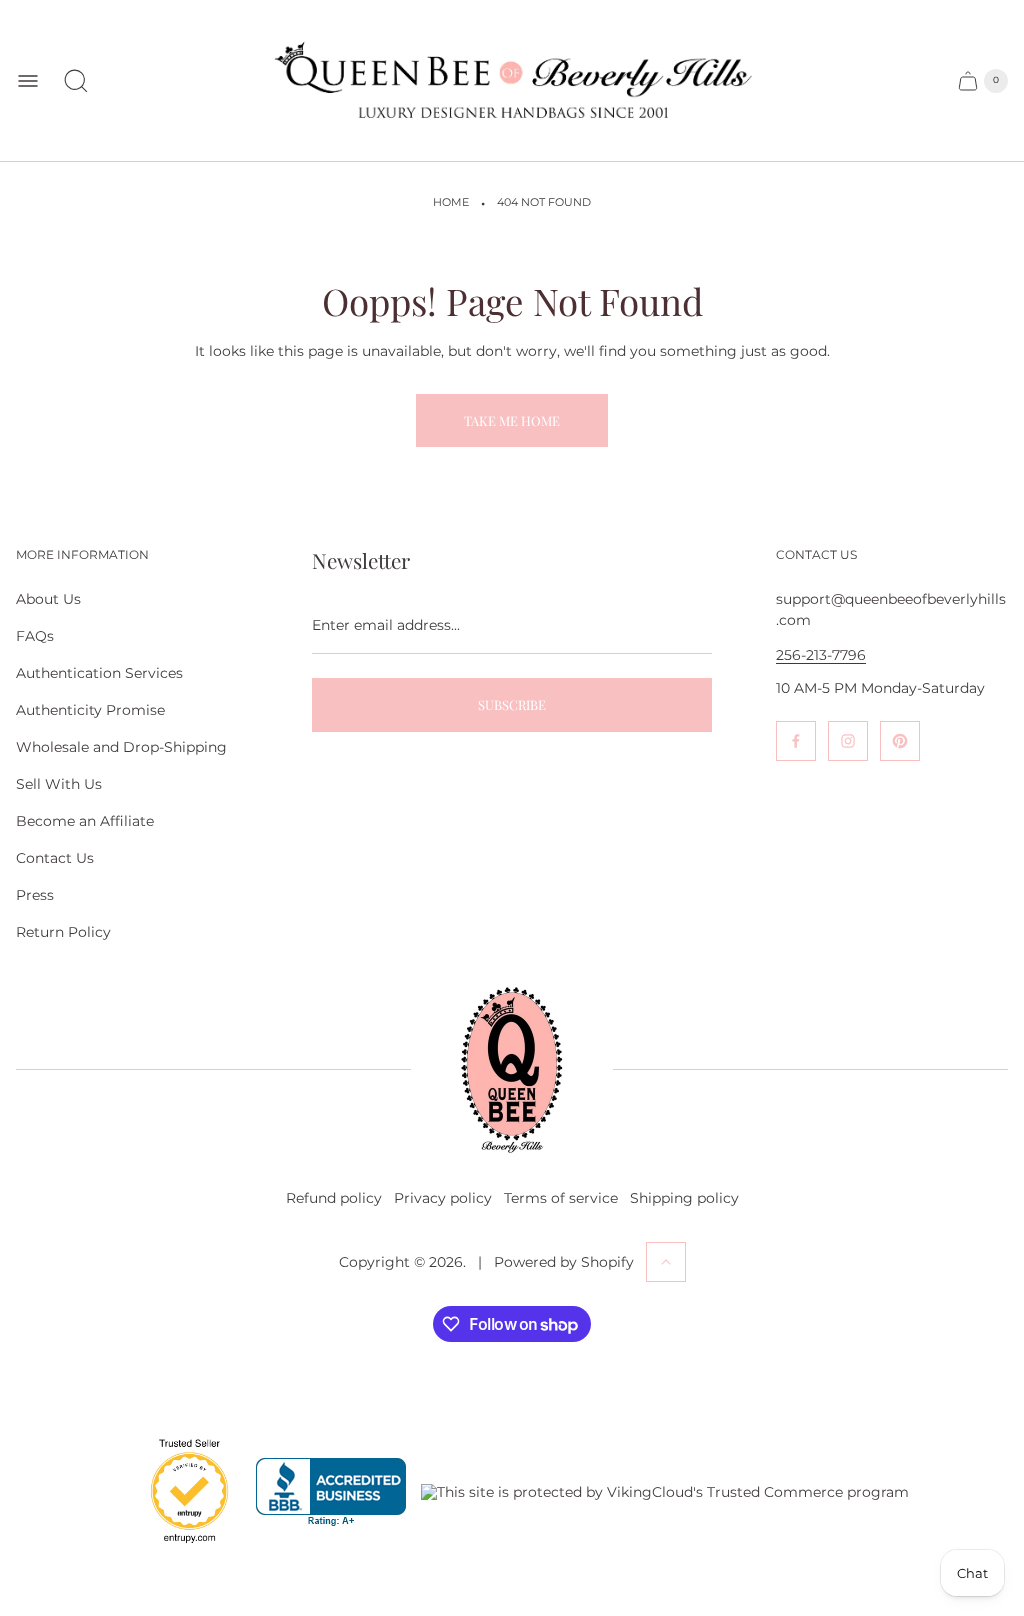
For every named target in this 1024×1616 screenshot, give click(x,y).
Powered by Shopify (564, 1262)
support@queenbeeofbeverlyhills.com (891, 609)
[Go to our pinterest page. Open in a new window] (900, 741)
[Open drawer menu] (28, 81)
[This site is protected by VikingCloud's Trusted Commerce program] (665, 1492)
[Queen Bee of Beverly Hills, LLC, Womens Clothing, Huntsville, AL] (331, 1492)
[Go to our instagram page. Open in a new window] (848, 741)
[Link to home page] (512, 1070)
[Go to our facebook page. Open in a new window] (796, 741)
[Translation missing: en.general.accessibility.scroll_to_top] (666, 1262)
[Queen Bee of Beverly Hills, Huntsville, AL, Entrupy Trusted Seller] (178, 1548)
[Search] (76, 81)
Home (451, 202)
